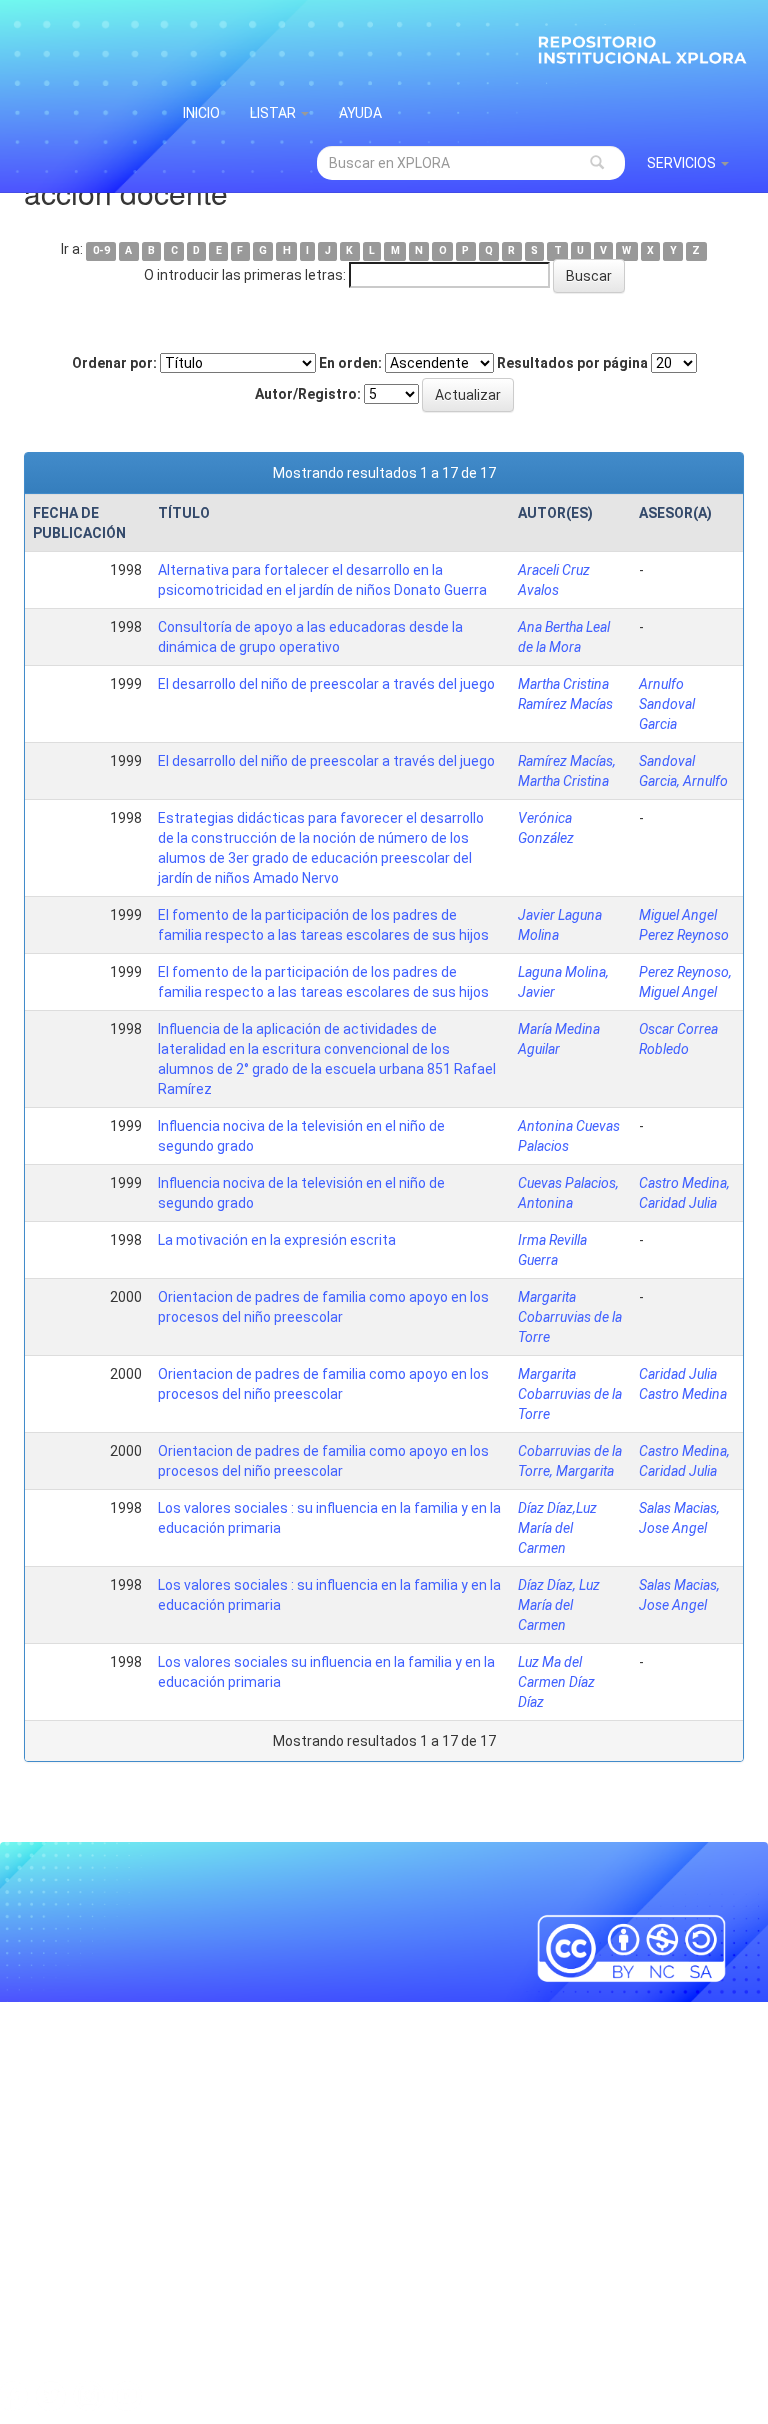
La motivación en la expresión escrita (277, 1240)
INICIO (201, 113)
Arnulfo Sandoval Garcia (667, 704)
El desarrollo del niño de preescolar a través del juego (326, 684)
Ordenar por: (114, 363)
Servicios (683, 163)
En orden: (350, 363)
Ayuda (360, 113)
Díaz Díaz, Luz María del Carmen (559, 1605)
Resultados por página (572, 363)
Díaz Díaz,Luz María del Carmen (557, 1528)
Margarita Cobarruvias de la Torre (570, 1317)
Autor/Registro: (308, 394)
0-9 (101, 250)
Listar (274, 113)
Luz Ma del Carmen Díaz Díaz (556, 1682)
